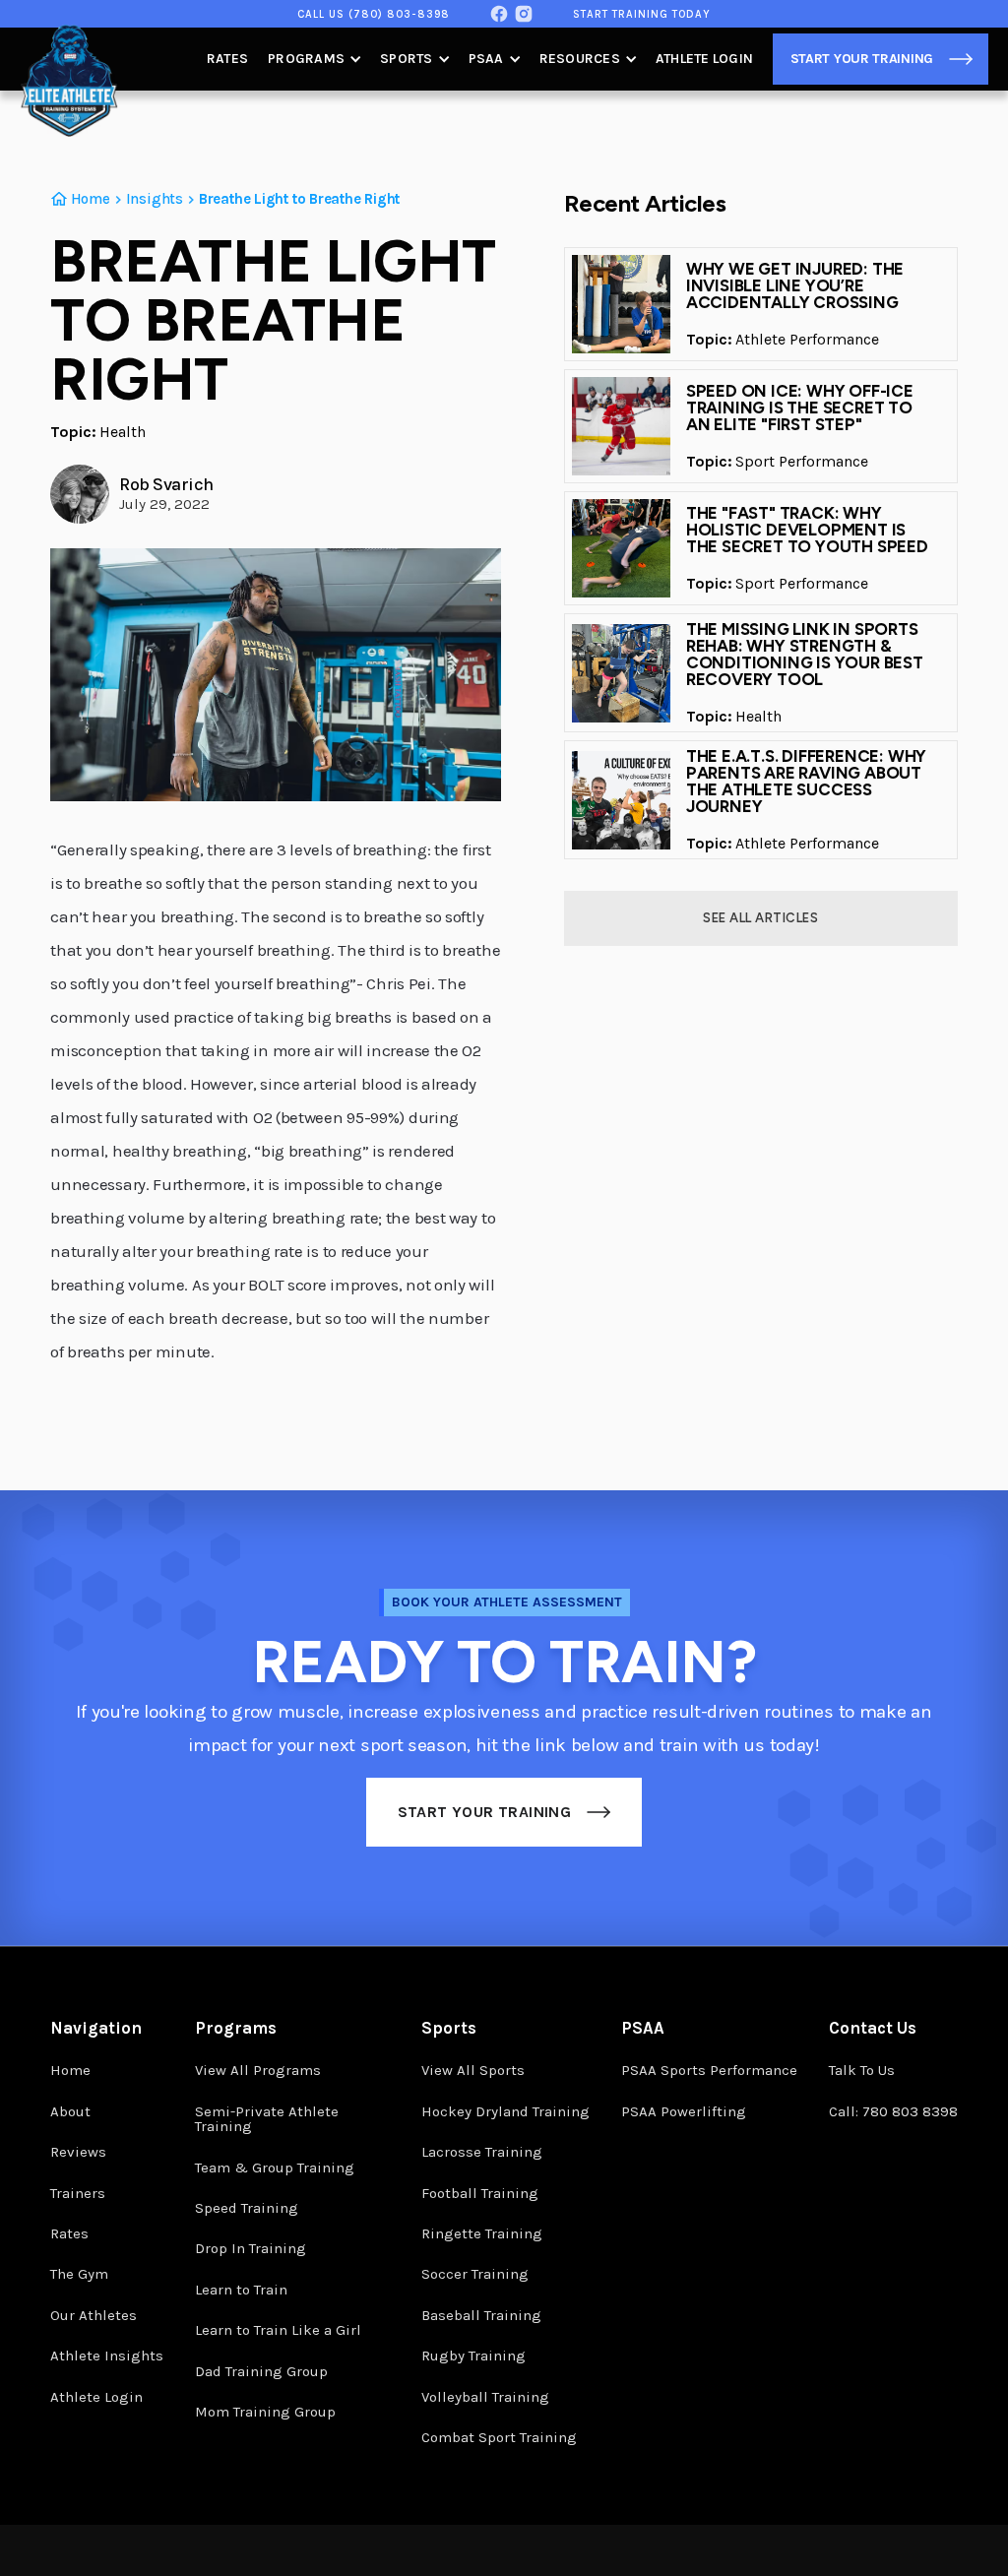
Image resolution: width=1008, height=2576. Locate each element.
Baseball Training (481, 2315)
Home (70, 2070)
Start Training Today (642, 14)
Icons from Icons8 (913, 2553)
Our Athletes (94, 2315)
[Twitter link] (524, 14)
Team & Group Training (275, 2168)
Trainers (78, 2193)
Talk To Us (862, 2070)
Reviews (78, 2152)
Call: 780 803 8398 (893, 2111)
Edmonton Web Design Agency (777, 2558)
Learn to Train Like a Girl (278, 2330)
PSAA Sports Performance (709, 2070)
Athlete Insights (107, 2356)
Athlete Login (704, 59)
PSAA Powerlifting (684, 2111)
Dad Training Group (261, 2371)
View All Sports (473, 2070)
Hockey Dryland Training (505, 2111)
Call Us (374, 14)
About (70, 2111)
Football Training (480, 2193)
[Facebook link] (499, 14)
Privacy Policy (190, 2551)
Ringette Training (482, 2233)
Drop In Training (251, 2248)
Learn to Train (241, 2290)
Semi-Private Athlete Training (267, 2119)
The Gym (79, 2274)
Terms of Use (284, 2551)
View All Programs (258, 2070)
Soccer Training (475, 2274)
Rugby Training (473, 2356)
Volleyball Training (485, 2397)
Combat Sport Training (499, 2437)
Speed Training (247, 2208)
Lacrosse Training (482, 2152)
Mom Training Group (265, 2412)
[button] (314, 59)
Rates (227, 59)
